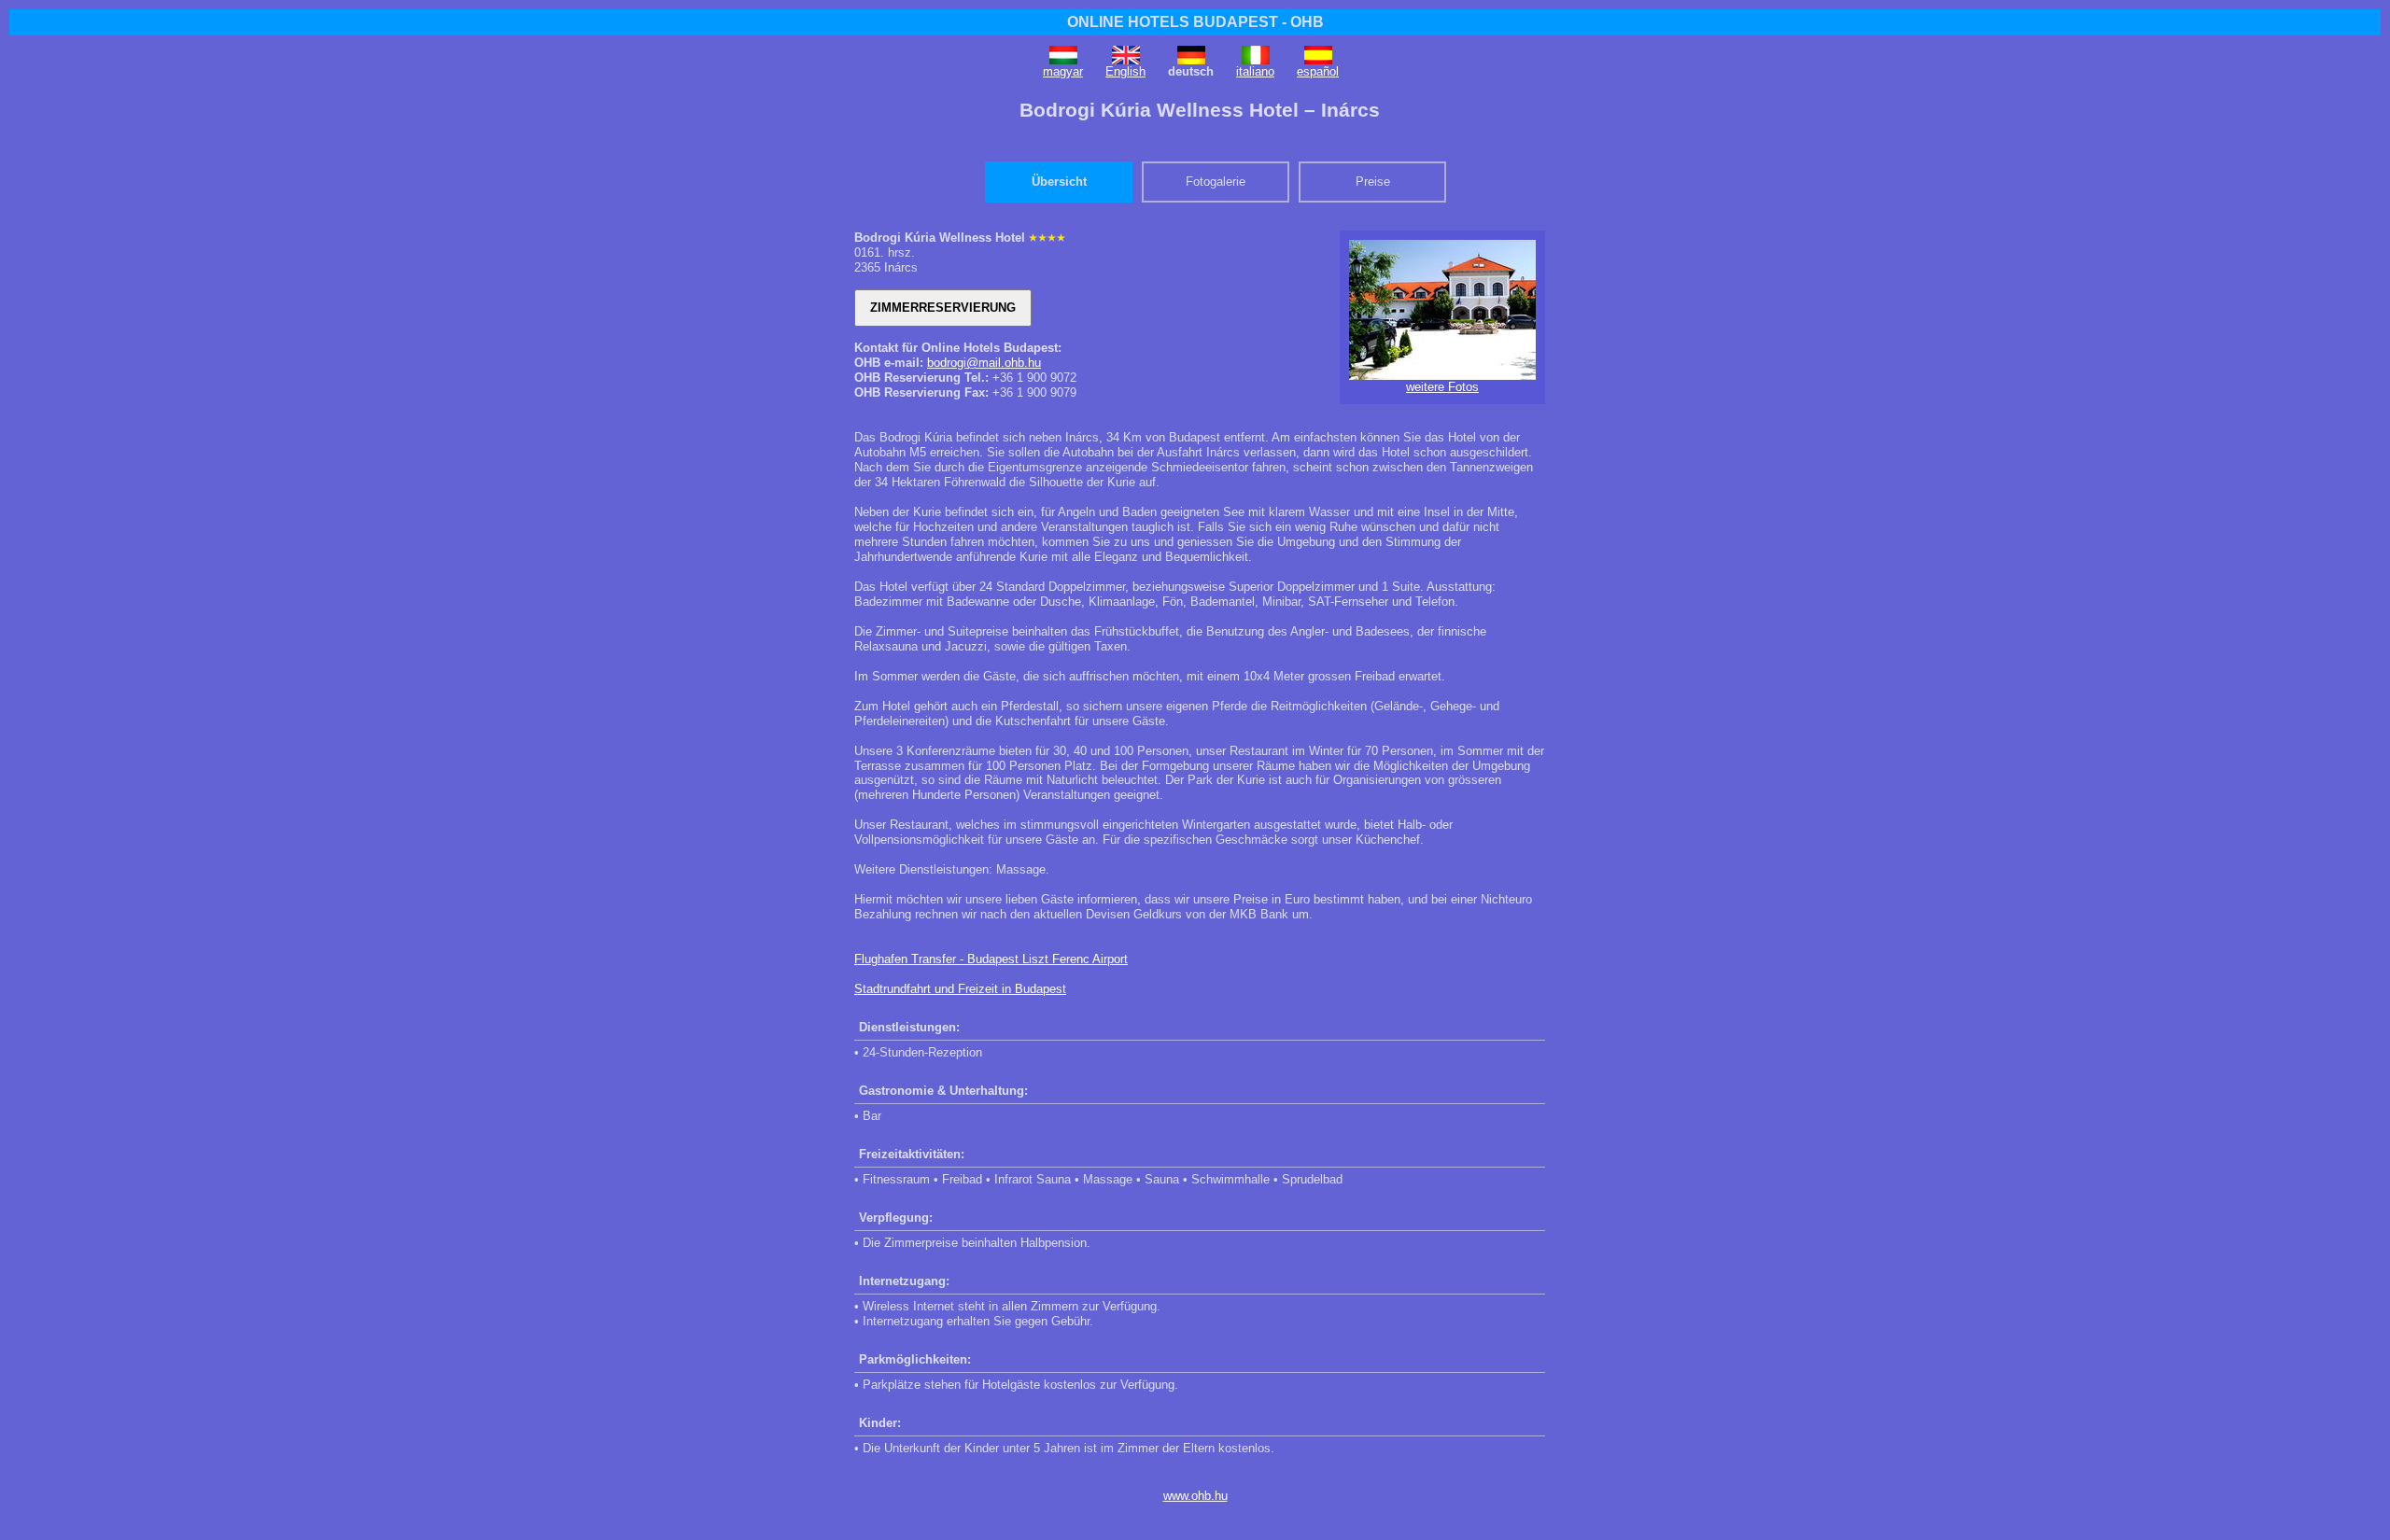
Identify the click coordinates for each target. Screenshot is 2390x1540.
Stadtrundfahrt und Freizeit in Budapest (960, 989)
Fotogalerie (1216, 182)
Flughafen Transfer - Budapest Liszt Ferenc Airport (991, 959)
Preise (1373, 182)
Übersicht (1059, 182)
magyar (1063, 71)
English (1125, 71)
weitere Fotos (1442, 387)
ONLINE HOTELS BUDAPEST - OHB (1195, 22)
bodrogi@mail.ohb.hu (984, 363)
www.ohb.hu (1195, 1496)
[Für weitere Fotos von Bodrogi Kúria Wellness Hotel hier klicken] (1442, 376)
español (1318, 71)
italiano (1255, 71)
